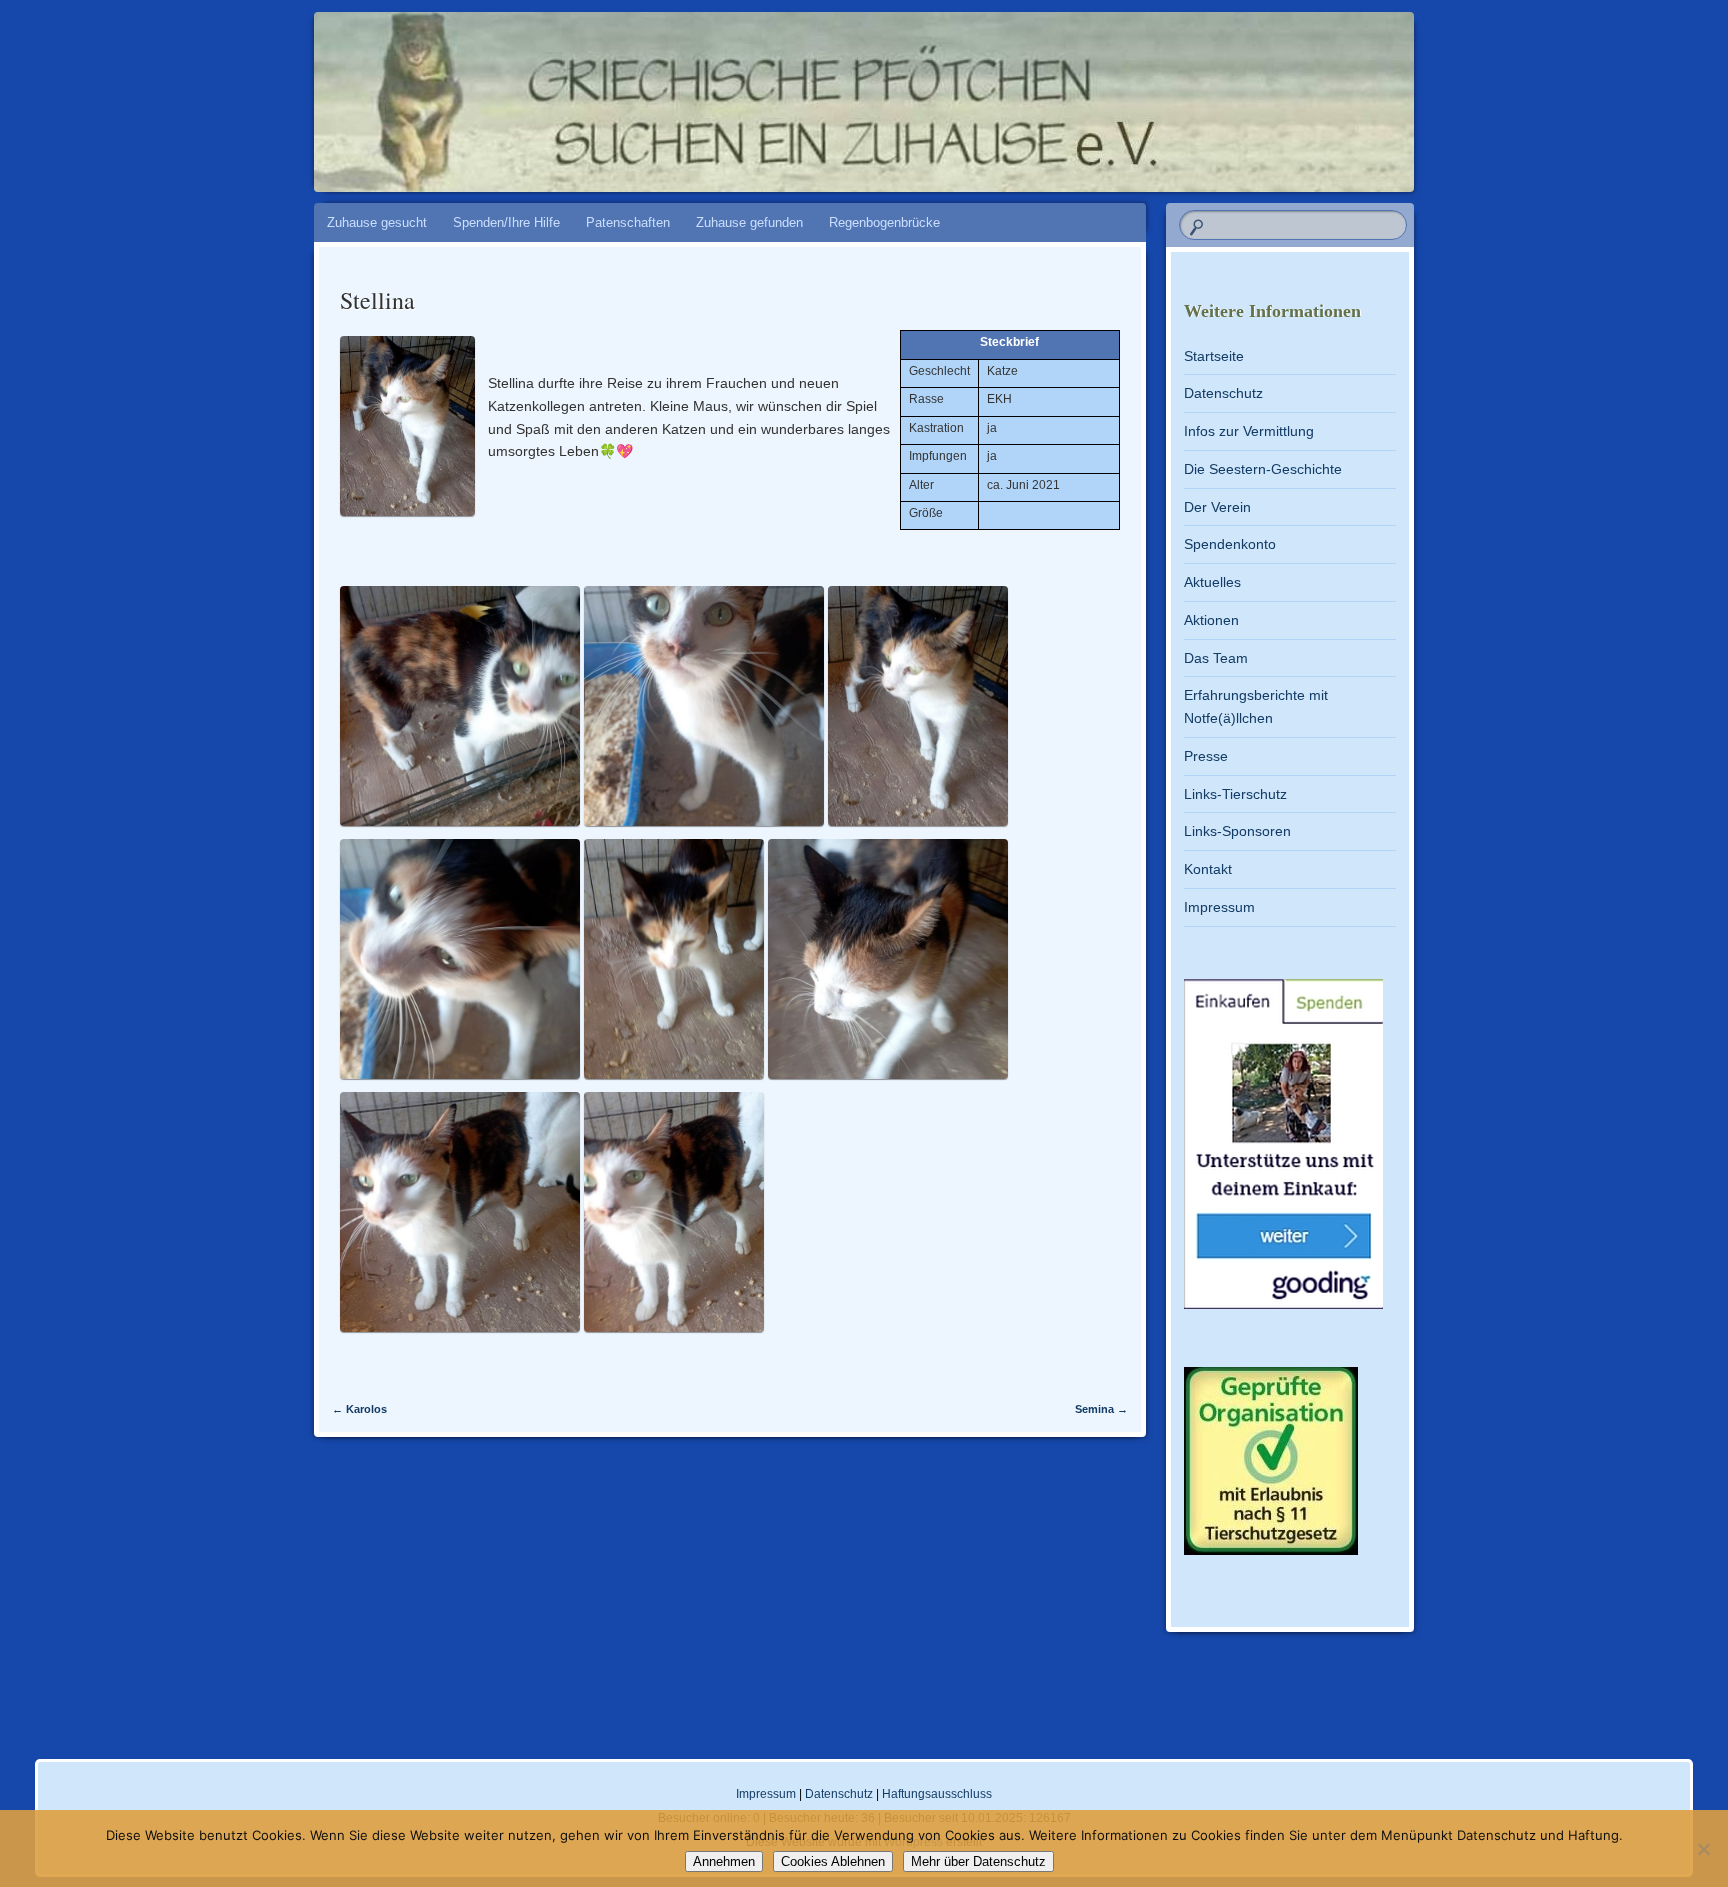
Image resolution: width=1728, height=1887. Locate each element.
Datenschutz (1223, 393)
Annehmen (724, 1861)
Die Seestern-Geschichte (1263, 469)
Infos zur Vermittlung (1249, 431)
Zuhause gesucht (377, 222)
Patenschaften (628, 222)
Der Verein (1217, 507)
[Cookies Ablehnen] (1703, 1849)
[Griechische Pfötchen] (1005, 92)
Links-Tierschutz (1235, 794)
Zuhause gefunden (749, 222)
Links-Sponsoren (1237, 831)
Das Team (1216, 658)
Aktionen (1211, 620)
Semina (1101, 1409)
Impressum (1219, 907)
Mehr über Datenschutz (978, 1861)
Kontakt (1208, 869)
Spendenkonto (1230, 544)
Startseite (1214, 356)
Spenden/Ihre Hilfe (506, 222)
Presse (1206, 756)
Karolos (359, 1409)
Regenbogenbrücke (884, 222)
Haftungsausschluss (937, 1794)
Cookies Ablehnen (833, 1861)
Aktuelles (1212, 582)
